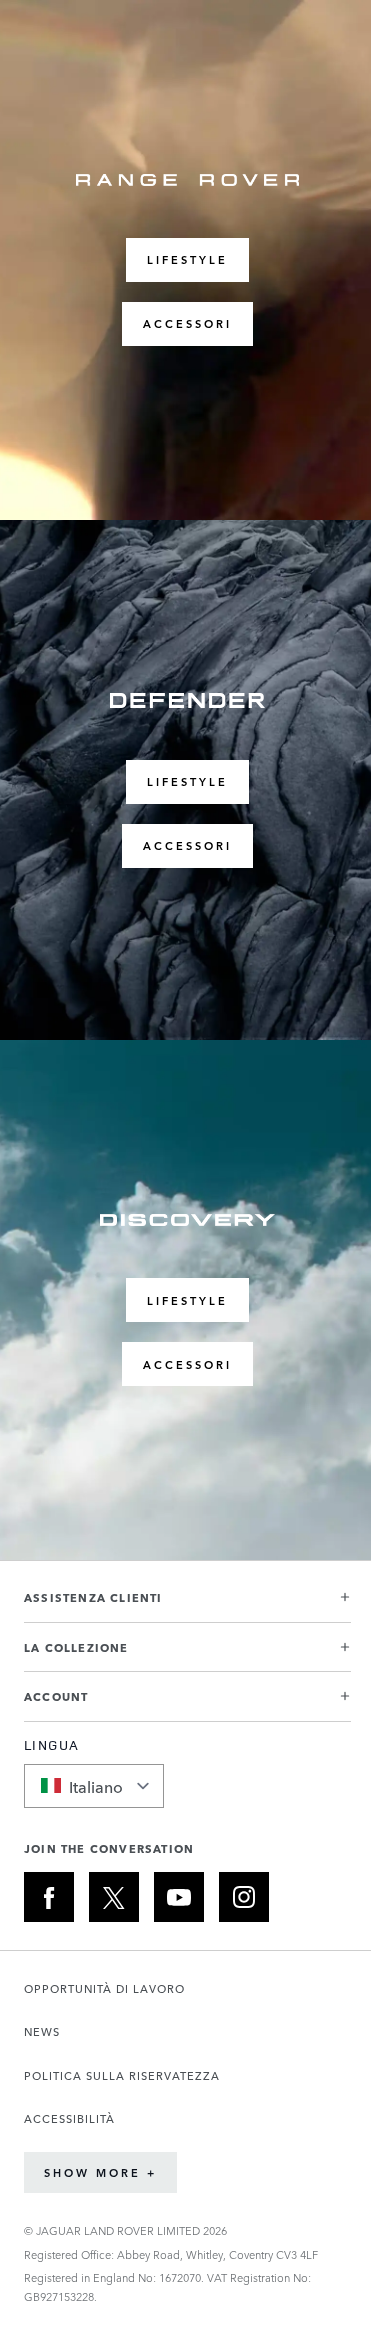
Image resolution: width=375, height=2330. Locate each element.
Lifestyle (187, 259)
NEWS (42, 2031)
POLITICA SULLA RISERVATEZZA (122, 2075)
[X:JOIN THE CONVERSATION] (114, 1897)
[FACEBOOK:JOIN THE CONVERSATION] (49, 1897)
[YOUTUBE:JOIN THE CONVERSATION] (179, 1897)
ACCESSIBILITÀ (69, 2118)
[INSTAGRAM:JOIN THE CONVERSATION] (244, 1897)
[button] (187, 1605)
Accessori (187, 323)
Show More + (100, 2172)
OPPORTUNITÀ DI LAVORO (104, 1988)
